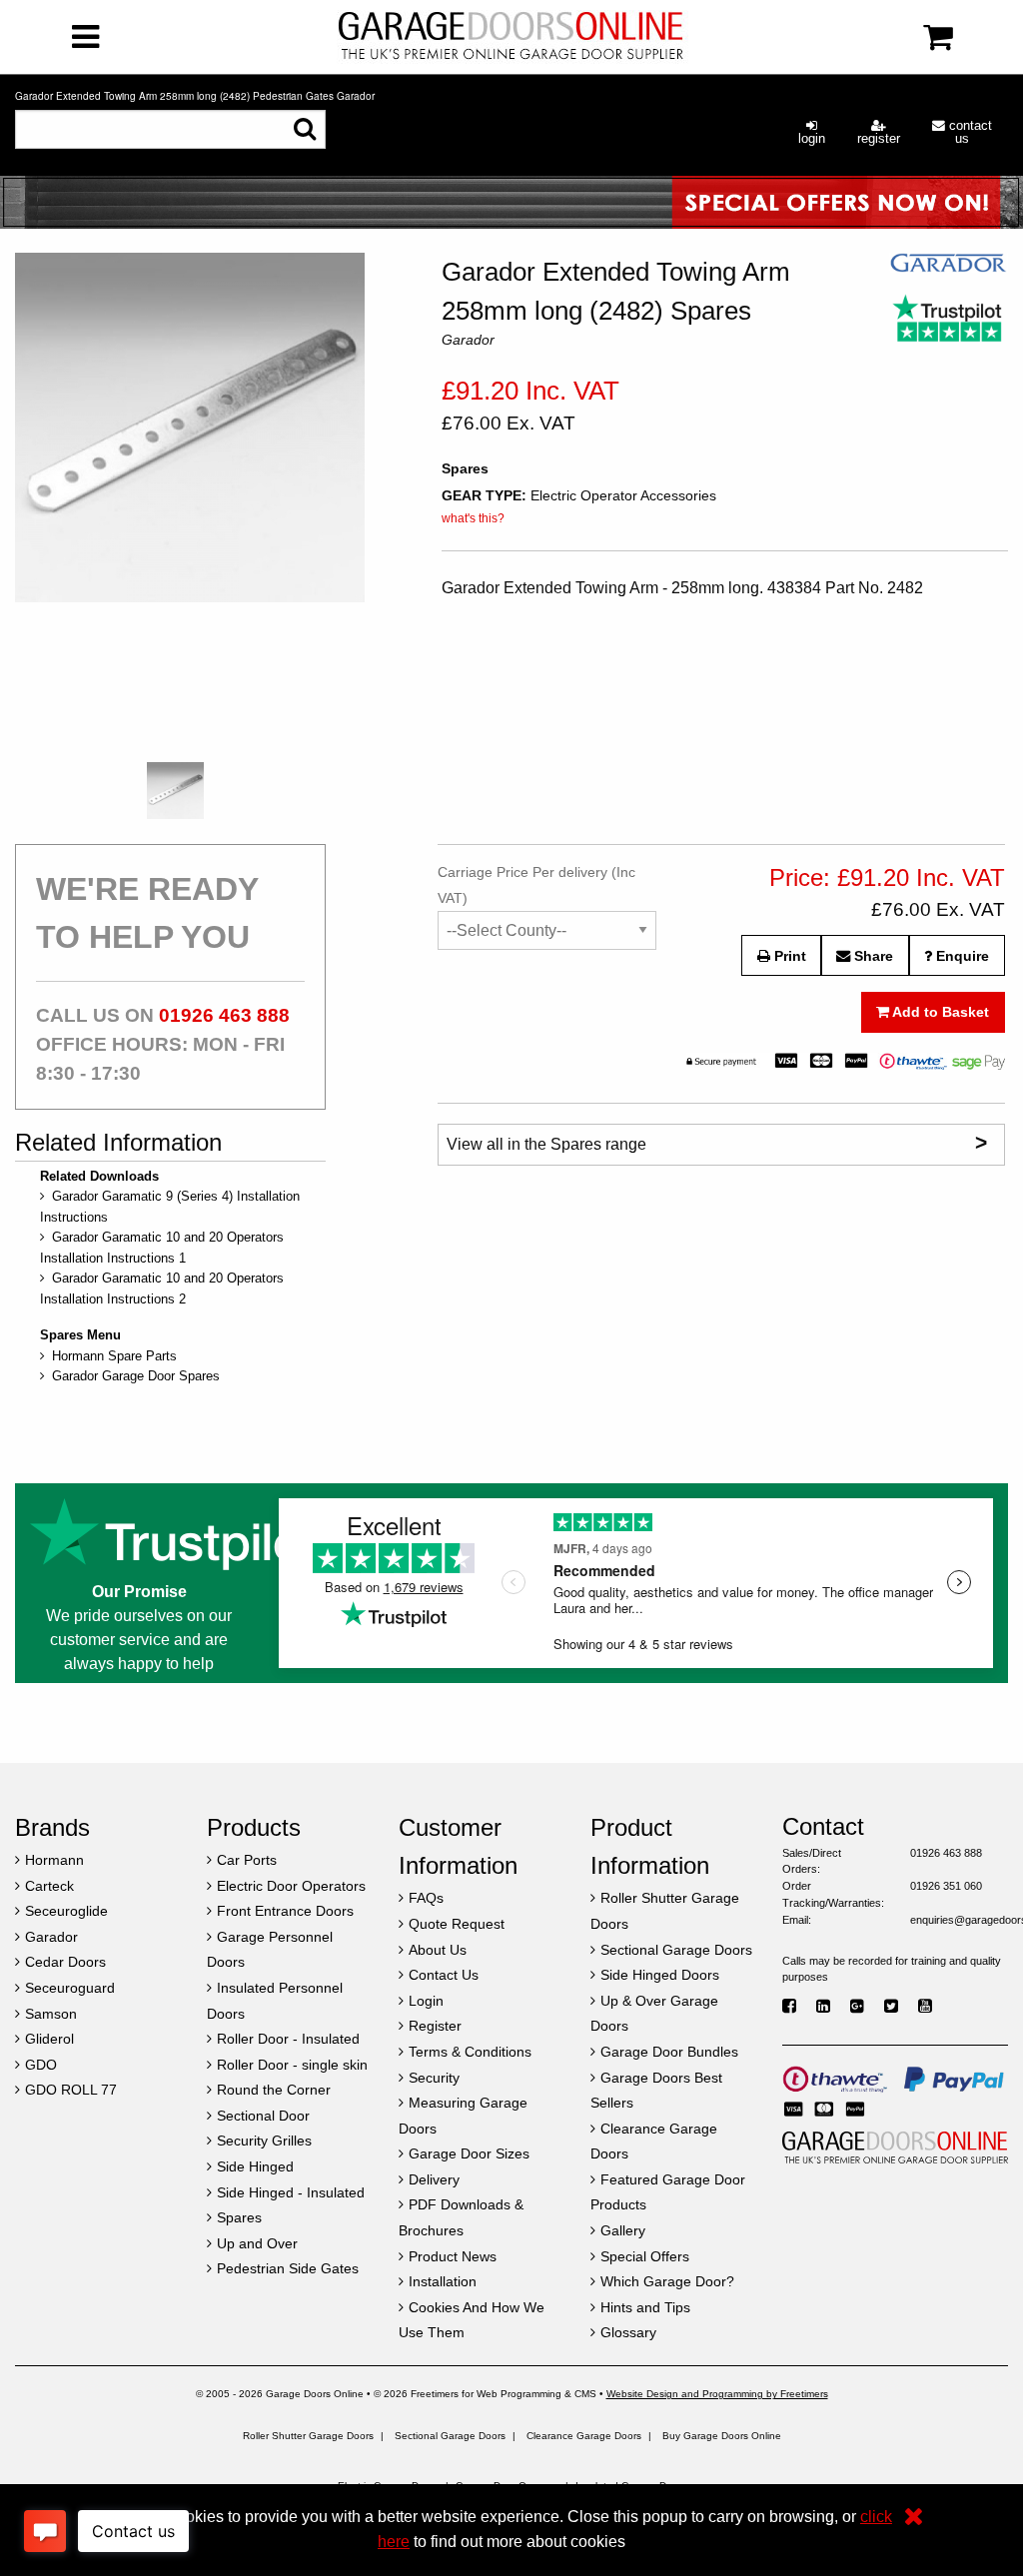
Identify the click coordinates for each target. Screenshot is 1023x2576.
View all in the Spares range (717, 1142)
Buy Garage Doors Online (722, 2436)
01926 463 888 (224, 1015)
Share (872, 956)
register (879, 138)
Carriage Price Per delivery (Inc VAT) (536, 884)
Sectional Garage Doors (450, 2436)
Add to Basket (939, 1012)
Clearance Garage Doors (584, 2436)
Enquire (961, 956)
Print (788, 956)
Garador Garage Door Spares (136, 1376)
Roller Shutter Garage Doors (308, 2436)
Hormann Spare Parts (114, 1356)
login (812, 138)
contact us (969, 132)
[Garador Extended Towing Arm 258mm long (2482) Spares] (190, 502)
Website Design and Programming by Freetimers (717, 2394)
